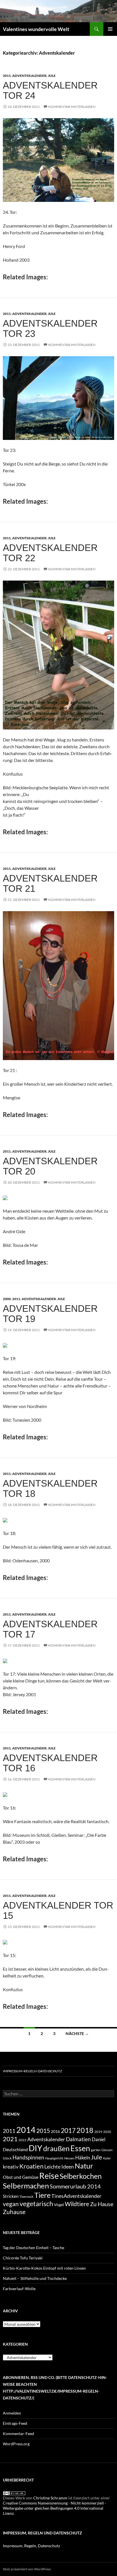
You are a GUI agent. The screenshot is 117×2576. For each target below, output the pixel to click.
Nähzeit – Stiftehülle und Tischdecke (35, 2278)
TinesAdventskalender (76, 2196)
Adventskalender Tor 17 (50, 1629)
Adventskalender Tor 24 (50, 90)
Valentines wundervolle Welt (36, 29)
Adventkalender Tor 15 (58, 1910)
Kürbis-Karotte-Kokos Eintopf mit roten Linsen (44, 2268)
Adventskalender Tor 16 (50, 1763)
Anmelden (12, 2413)
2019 (98, 2132)
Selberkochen (81, 2176)
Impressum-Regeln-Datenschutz (32, 2071)
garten (96, 2150)
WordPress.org (16, 2444)
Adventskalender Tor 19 (50, 1314)
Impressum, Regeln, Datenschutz (31, 2546)
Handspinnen (28, 2157)
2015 (43, 2131)
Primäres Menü (110, 29)
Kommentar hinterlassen (72, 107)
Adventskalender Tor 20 (50, 1166)
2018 (85, 2130)
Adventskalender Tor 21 (50, 883)
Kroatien (31, 2166)
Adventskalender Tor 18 (50, 1488)
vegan (11, 2204)
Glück (7, 2158)
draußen (56, 2148)
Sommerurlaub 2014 (75, 2186)
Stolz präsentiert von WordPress (27, 2569)
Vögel (59, 2205)
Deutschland (15, 2149)
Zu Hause (102, 2204)
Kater (107, 2158)
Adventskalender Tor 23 (50, 328)
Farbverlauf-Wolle (19, 2289)
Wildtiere (77, 2204)
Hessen (69, 2158)
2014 (26, 2130)
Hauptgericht (54, 2158)
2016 (55, 2131)
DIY (35, 2148)
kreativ (11, 2167)
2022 (22, 2140)
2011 (7, 76)
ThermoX (26, 2197)
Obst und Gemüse (21, 2177)
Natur (84, 2166)
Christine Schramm (50, 2498)
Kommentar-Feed (18, 2433)
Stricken (11, 2196)
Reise (49, 2176)
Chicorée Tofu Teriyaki (23, 2258)
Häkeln (83, 2158)
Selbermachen (26, 2186)
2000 (7, 1299)
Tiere (42, 2195)
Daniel (99, 2139)
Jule (52, 76)
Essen (80, 2148)
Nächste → (77, 2033)
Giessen (107, 2150)
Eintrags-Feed (15, 2423)
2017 (68, 2130)
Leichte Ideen (59, 2167)
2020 (107, 2132)
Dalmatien (78, 2139)
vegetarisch (36, 2204)
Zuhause (14, 2212)
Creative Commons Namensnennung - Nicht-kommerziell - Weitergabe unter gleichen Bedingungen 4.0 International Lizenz (55, 2508)
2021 (10, 2139)
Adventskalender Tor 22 (50, 553)
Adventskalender (29, 76)
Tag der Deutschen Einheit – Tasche (34, 2248)
